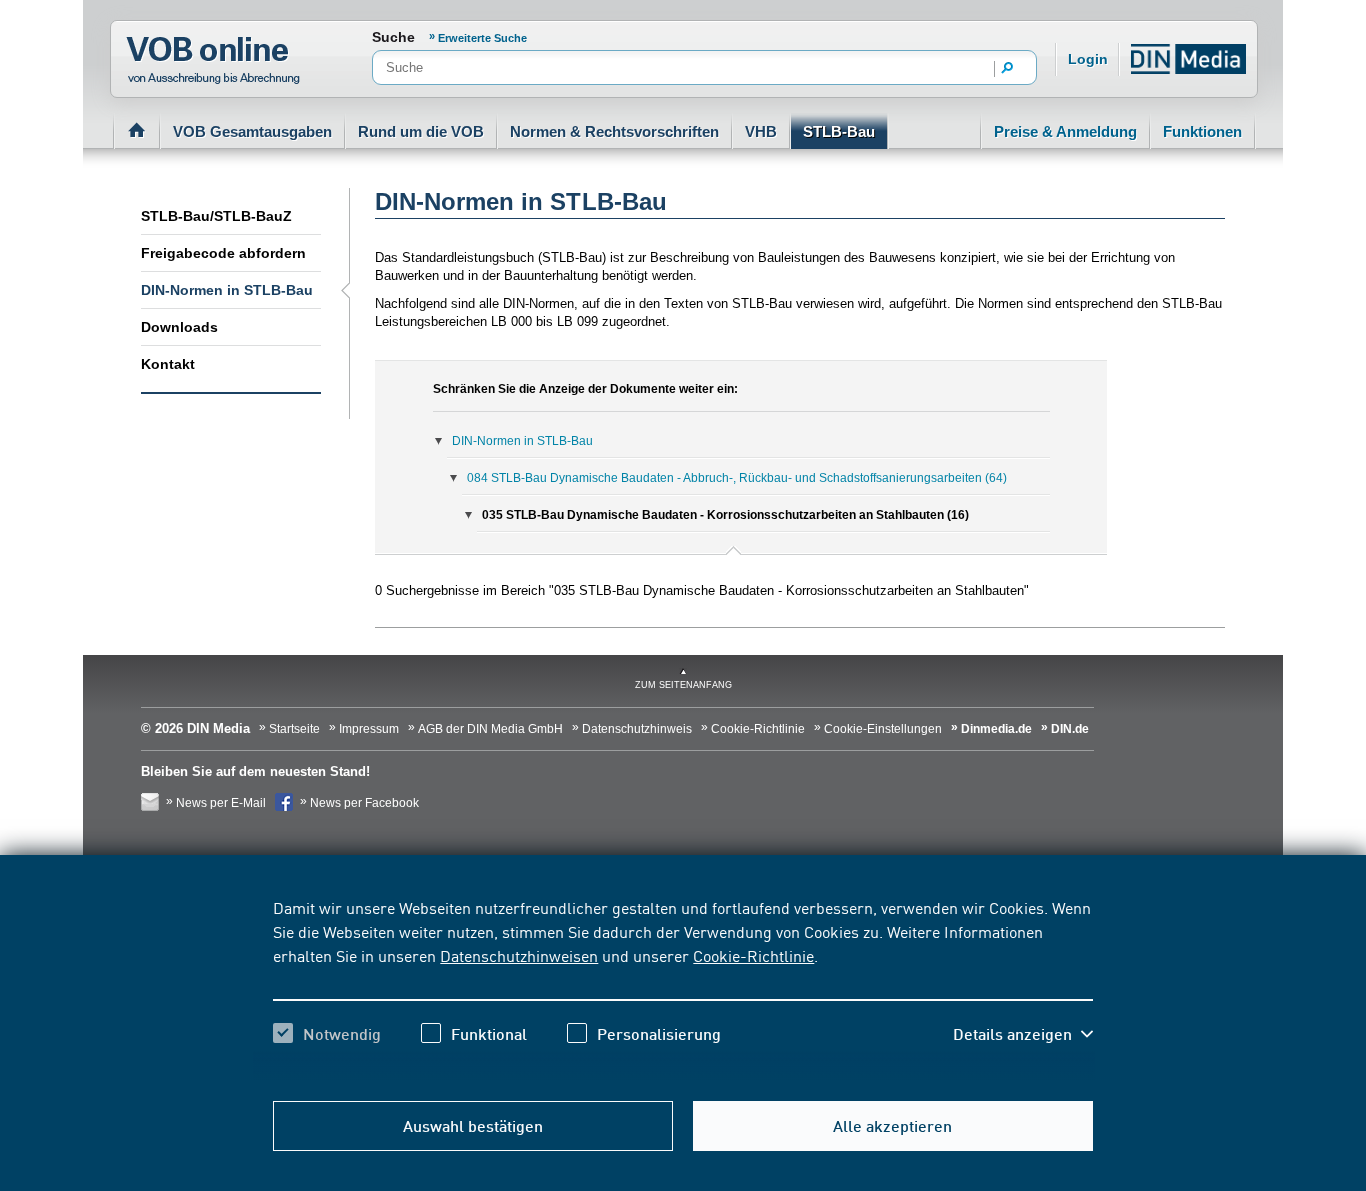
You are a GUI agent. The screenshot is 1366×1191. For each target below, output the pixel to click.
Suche (393, 37)
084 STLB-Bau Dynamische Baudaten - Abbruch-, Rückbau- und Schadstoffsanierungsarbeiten (737, 478)
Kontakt (168, 364)
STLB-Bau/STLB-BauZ (216, 216)
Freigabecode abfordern (223, 253)
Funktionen (1202, 131)
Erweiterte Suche (482, 38)
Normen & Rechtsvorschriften (614, 131)
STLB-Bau (839, 131)
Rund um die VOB (421, 131)
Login (1088, 59)
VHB (761, 131)
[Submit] (1008, 69)
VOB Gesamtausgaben (252, 131)
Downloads (179, 327)
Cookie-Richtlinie (753, 955)
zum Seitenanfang (683, 685)
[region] (682, 988)
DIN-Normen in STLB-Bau (227, 290)
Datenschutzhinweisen (519, 955)
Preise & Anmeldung (1065, 131)
